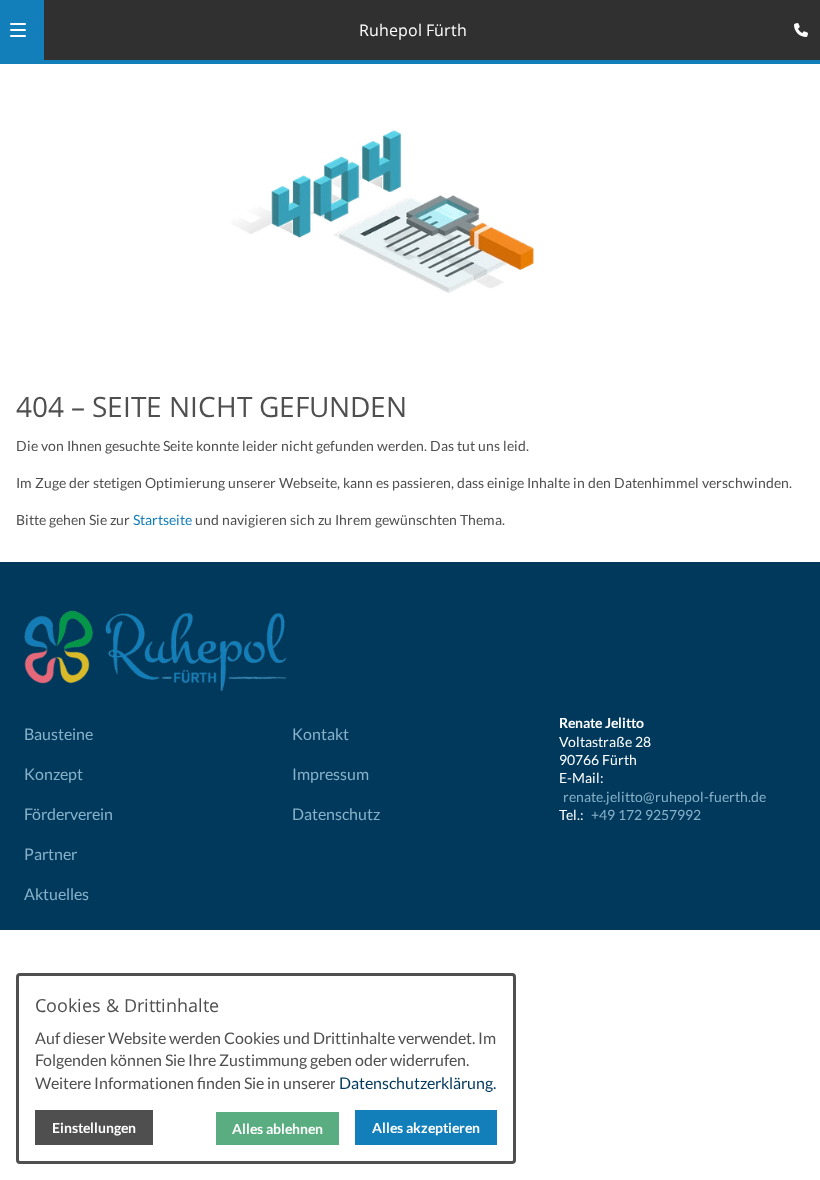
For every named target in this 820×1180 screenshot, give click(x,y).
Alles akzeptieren (426, 1127)
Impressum (330, 773)
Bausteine (58, 733)
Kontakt (320, 733)
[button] (18, 30)
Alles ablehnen (277, 1128)
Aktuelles (56, 893)
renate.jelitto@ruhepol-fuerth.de (664, 796)
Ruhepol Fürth (413, 30)
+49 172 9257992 (646, 814)
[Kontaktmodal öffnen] (796, 24)
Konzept (53, 773)
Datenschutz (336, 813)
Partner (50, 853)
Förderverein (68, 813)
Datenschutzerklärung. (417, 1082)
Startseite (162, 519)
